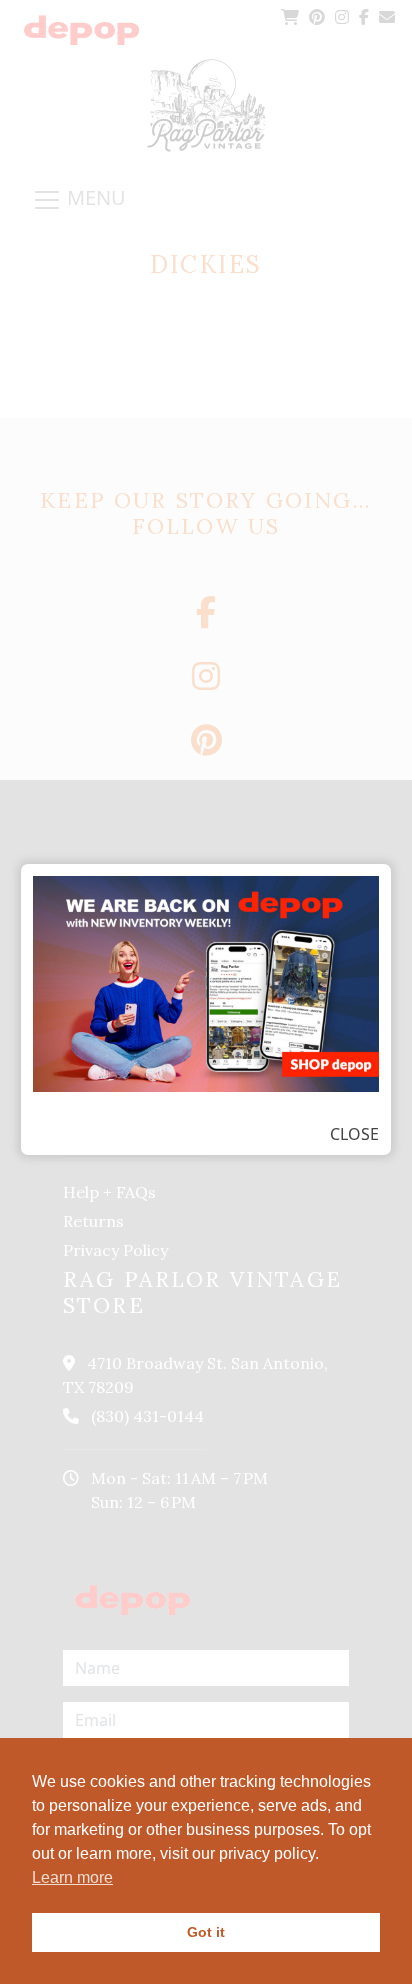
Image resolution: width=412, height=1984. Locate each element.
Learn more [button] (72, 1877)
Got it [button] (206, 1932)
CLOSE (354, 1134)
